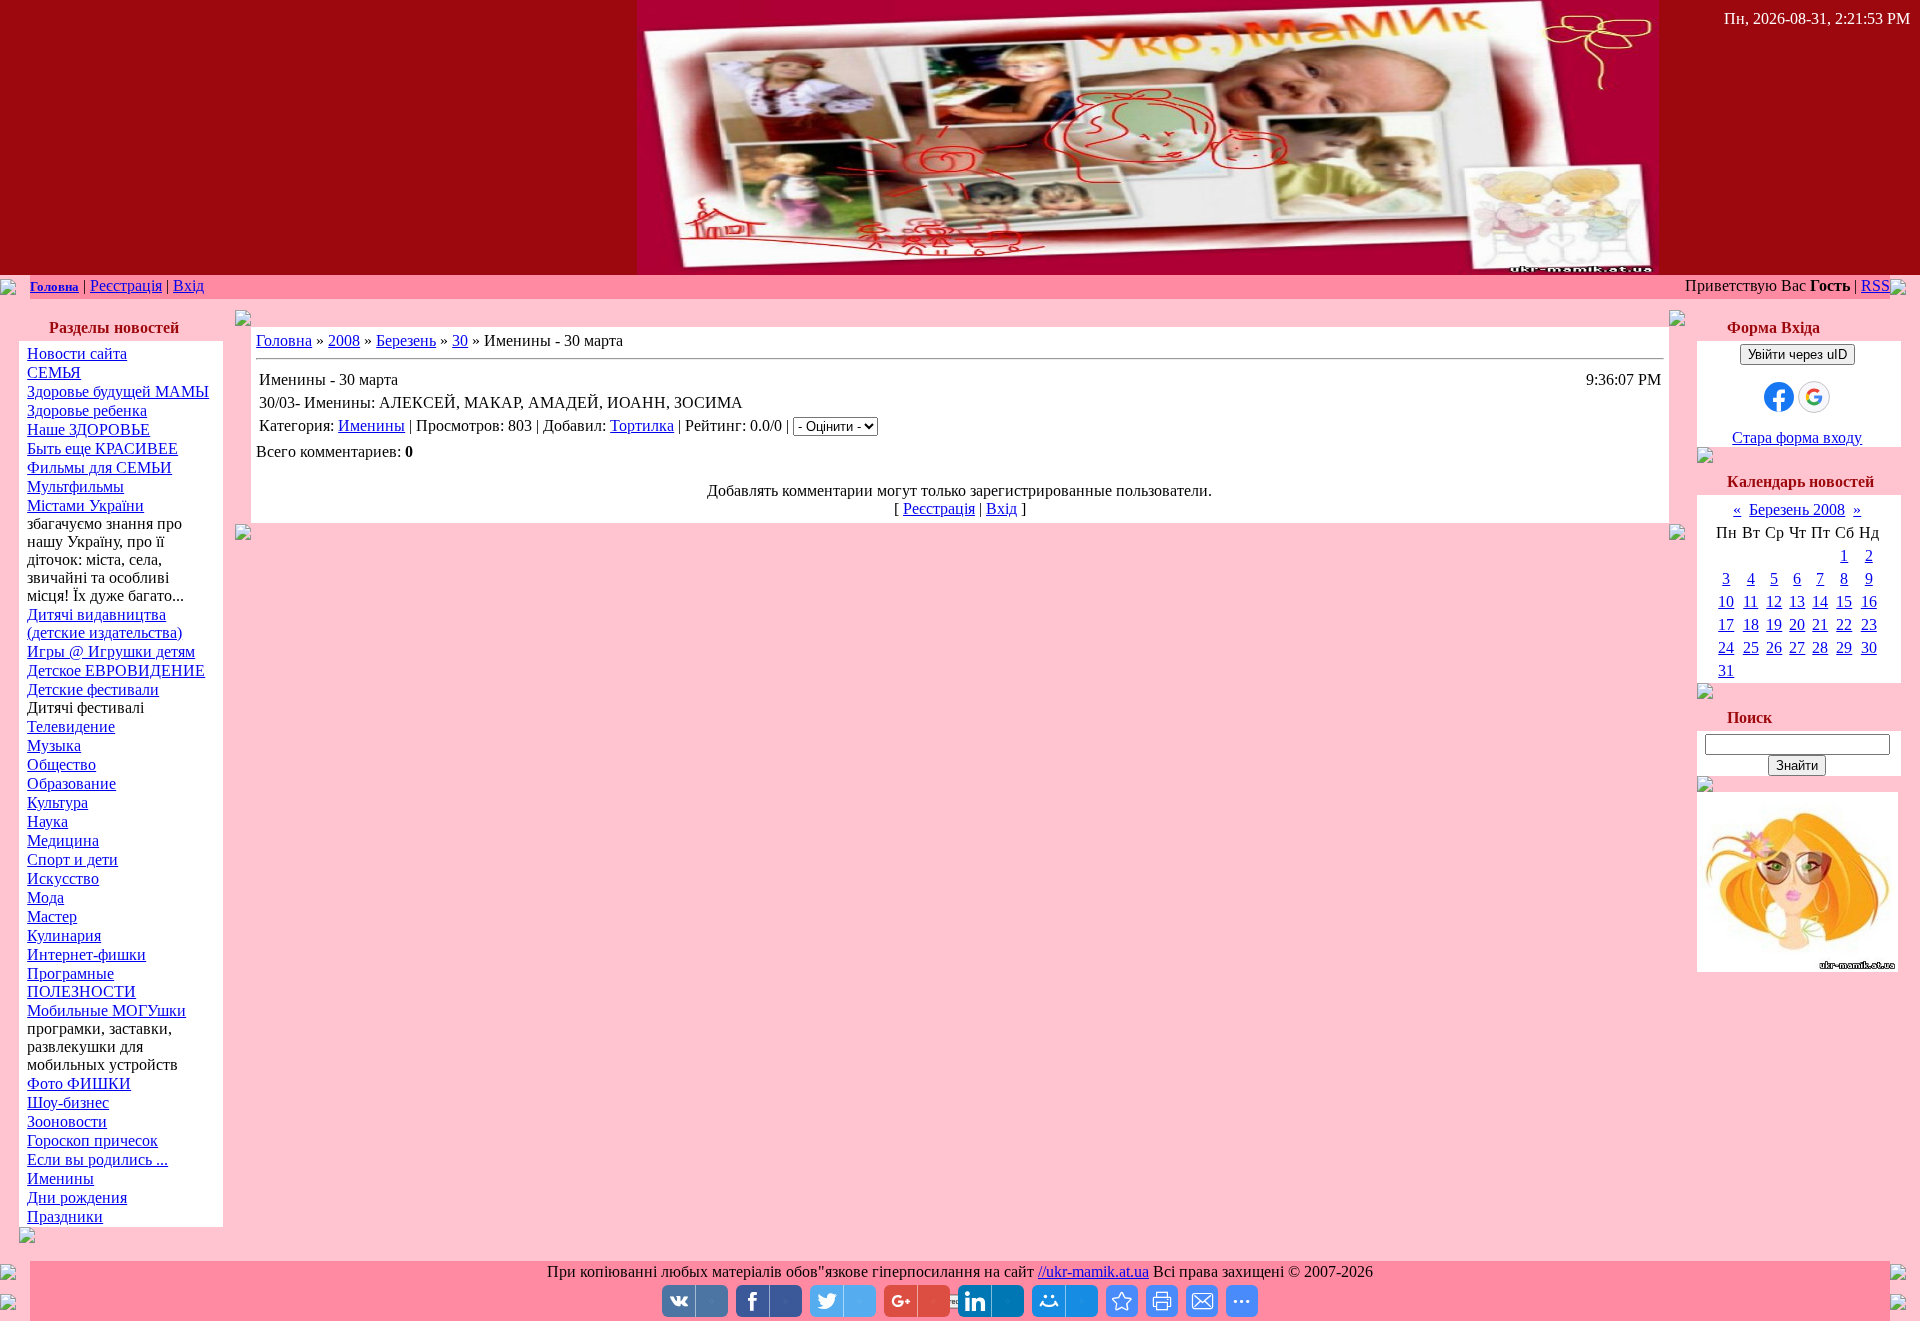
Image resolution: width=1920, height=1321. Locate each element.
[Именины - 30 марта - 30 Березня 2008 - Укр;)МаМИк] (1122, 1301)
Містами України (85, 505)
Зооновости (67, 1121)
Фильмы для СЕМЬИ (99, 467)
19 (1774, 624)
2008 (344, 340)
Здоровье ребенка (87, 410)
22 (1844, 624)
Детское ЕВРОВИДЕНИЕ (116, 670)
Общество (61, 764)
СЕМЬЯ (54, 372)
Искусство (63, 878)
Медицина (63, 840)
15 (1844, 601)
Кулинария (64, 935)
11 (1750, 601)
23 (1869, 624)
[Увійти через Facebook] (1779, 397)
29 (1844, 647)
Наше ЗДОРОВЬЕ (88, 429)
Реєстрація (126, 285)
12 (1774, 601)
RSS (1875, 285)
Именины (60, 1178)
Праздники (65, 1216)
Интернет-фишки (86, 954)
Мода (45, 897)
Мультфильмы (75, 486)
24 (1726, 647)
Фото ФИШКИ (79, 1083)
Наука (47, 821)
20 (1797, 624)
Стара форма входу (1797, 437)
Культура (57, 802)
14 (1820, 601)
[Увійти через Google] (1814, 397)
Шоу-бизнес (68, 1102)
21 (1820, 624)
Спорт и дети (72, 859)
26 (1774, 647)
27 (1797, 647)
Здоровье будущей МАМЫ (118, 391)
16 (1869, 601)
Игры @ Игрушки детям (111, 651)
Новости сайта (77, 353)
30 (460, 340)
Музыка (54, 745)
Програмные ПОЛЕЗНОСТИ (81, 982)
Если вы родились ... (97, 1159)
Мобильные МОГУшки (106, 1010)
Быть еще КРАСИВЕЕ (102, 448)
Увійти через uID (1797, 354)
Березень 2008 (1797, 509)
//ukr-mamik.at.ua (1093, 1271)
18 (1751, 624)
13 (1797, 601)
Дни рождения (77, 1197)
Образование (71, 783)
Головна (54, 286)
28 (1820, 647)
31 (1726, 670)
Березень (406, 340)
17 (1726, 624)
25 (1751, 647)
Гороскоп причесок (92, 1140)
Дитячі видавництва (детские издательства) (104, 623)
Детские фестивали (93, 689)
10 (1726, 601)
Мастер (52, 916)
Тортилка (642, 425)
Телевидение (71, 726)
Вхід (188, 285)
